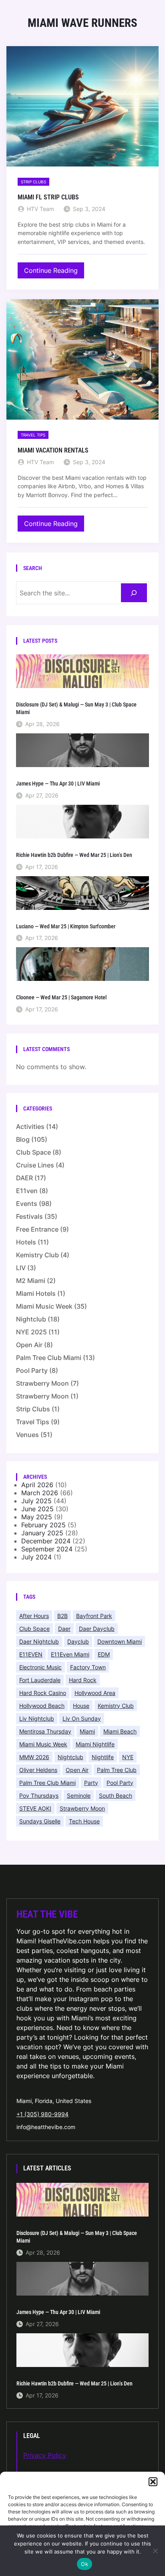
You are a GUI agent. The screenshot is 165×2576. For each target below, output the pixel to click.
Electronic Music (40, 1667)
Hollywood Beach (42, 1706)
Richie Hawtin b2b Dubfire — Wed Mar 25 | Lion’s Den (74, 855)
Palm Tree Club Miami (49, 1358)
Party (91, 1783)
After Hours (34, 1616)
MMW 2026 (34, 1757)
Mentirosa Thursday (45, 1731)
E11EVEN (31, 1654)
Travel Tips (33, 435)
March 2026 (40, 1493)
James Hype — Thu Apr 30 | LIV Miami (58, 784)
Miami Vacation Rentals (53, 450)
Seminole (79, 1795)
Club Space (33, 1152)
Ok (85, 2564)
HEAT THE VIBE (47, 1914)
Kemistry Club (37, 1255)
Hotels (26, 1242)
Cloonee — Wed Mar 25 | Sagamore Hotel (61, 997)
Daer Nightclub (39, 1641)
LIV (21, 1268)
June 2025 (37, 1509)
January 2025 (42, 1533)
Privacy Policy (45, 2455)
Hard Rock (83, 1680)
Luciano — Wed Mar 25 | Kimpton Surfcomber (66, 926)
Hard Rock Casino (43, 1693)
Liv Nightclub (37, 1718)
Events (27, 1204)
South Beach (116, 1795)
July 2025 (36, 1501)
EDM (104, 1654)
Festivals (29, 1216)
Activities (30, 1127)
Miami (87, 1731)
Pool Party (32, 1370)
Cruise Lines (35, 1165)
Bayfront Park (94, 1616)
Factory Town (88, 1667)
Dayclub (78, 1641)
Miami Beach (120, 1731)
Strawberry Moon (42, 1383)
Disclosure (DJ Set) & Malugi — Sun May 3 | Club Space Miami (76, 708)
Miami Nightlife (95, 1744)
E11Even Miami (70, 1654)
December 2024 (46, 1541)
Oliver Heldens (38, 1770)
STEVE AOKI (35, 1808)
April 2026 (37, 1485)
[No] (155, 2551)
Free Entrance (37, 1229)
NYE (128, 1757)
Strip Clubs (33, 182)
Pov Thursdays (39, 1795)
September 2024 (47, 1549)
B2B (62, 1616)
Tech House (84, 1821)
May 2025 (37, 1517)
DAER (24, 1178)
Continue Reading (53, 272)
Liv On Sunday (82, 1718)
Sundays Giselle (40, 1821)
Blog (23, 1139)
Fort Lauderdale (40, 1680)
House (81, 1706)
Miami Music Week (44, 1306)
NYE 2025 (31, 1332)
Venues (27, 1435)
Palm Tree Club (117, 1770)
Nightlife (103, 1757)
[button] (153, 2482)
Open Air (29, 1345)
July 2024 (36, 1557)
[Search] (134, 593)
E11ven (27, 1191)
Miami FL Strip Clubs (48, 197)
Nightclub (31, 1319)
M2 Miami (31, 1281)
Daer (64, 1629)
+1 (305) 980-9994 (42, 2114)
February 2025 (43, 1525)
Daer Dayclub (97, 1629)
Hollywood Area (95, 1693)
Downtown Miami (120, 1641)
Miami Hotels (36, 1293)
